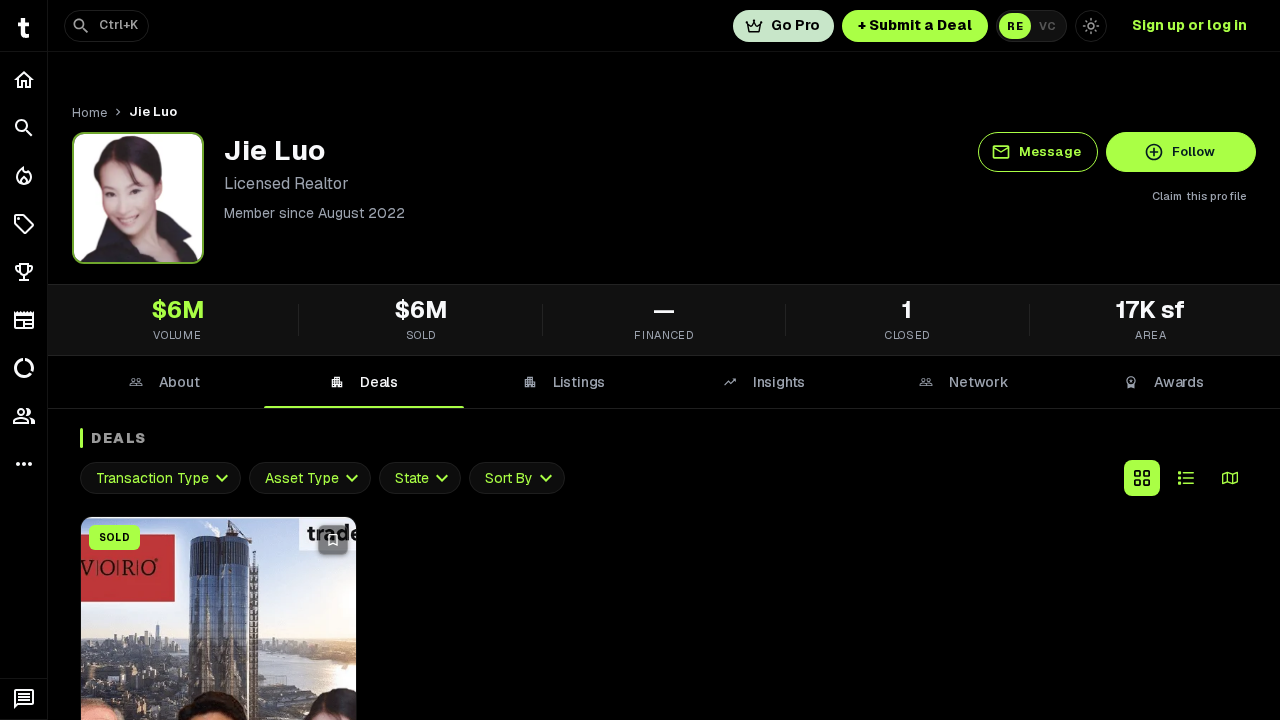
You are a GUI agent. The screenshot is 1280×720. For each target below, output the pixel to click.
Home (89, 112)
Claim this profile (1199, 196)
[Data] (23, 368)
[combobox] (160, 478)
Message (1050, 151)
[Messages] (23, 699)
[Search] (23, 128)
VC (1047, 26)
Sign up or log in (1189, 25)
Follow (1193, 151)
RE (1015, 26)
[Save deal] (333, 540)
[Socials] (23, 416)
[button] (23, 224)
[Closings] (23, 176)
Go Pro (795, 25)
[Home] (23, 80)
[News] (23, 320)
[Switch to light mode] (1091, 26)
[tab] (164, 382)
